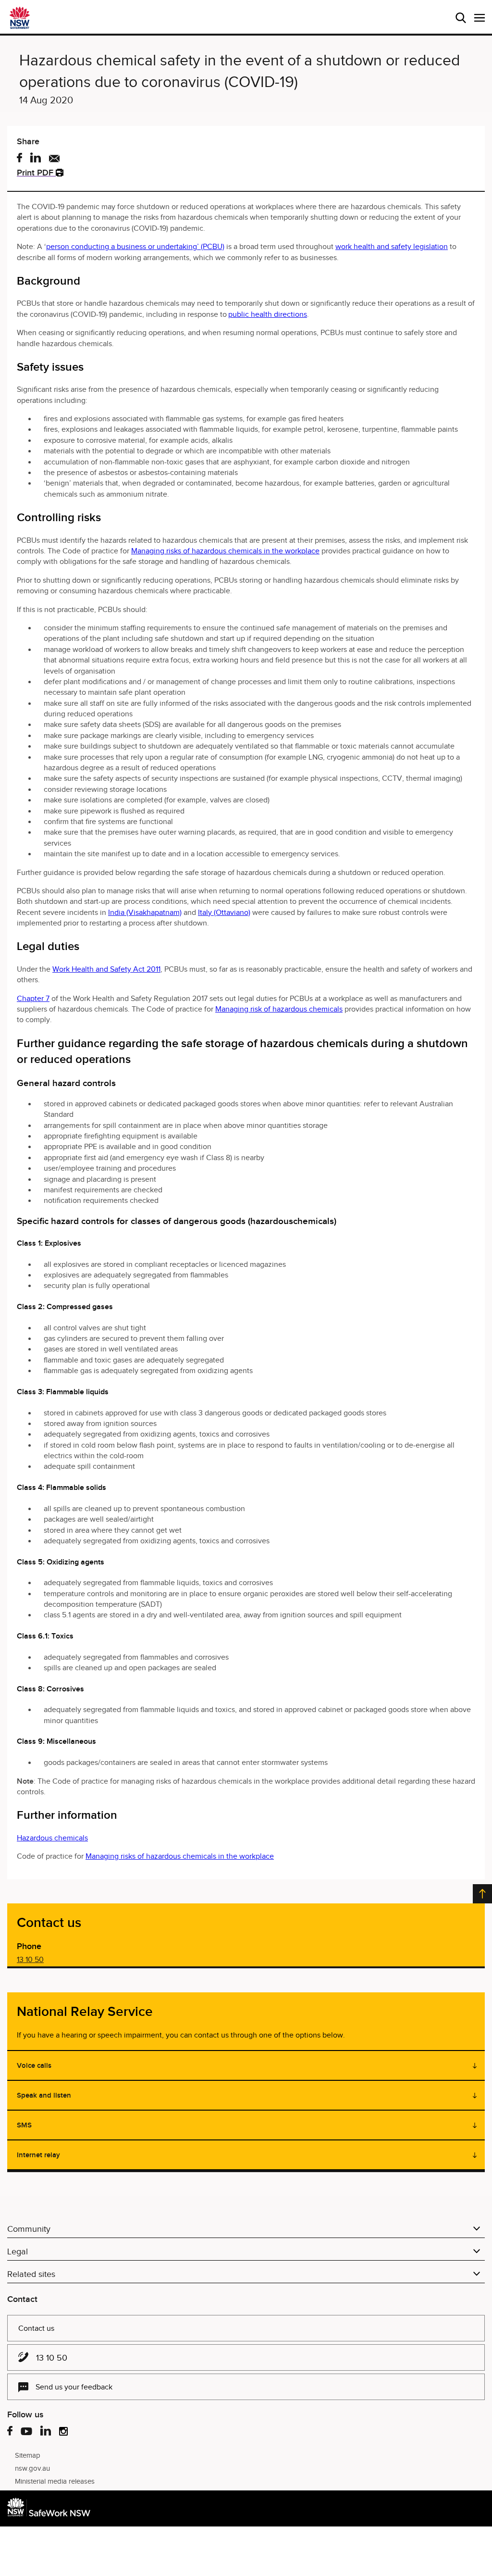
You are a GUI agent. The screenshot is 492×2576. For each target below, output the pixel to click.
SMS (24, 2125)
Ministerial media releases (55, 2481)
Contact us (36, 2328)
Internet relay (38, 2155)
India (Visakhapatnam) (145, 913)
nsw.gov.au (32, 2468)
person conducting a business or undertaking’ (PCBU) (135, 247)
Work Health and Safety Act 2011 (106, 969)
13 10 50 (30, 1960)
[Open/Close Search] (461, 18)
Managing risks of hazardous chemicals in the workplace (225, 551)
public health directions (268, 314)
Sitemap (28, 2455)
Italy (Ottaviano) (224, 913)
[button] (480, 18)
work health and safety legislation (392, 247)
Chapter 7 (33, 999)
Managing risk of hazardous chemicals (279, 1009)
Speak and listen (44, 2095)
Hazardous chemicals (52, 1838)
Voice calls (34, 2065)
